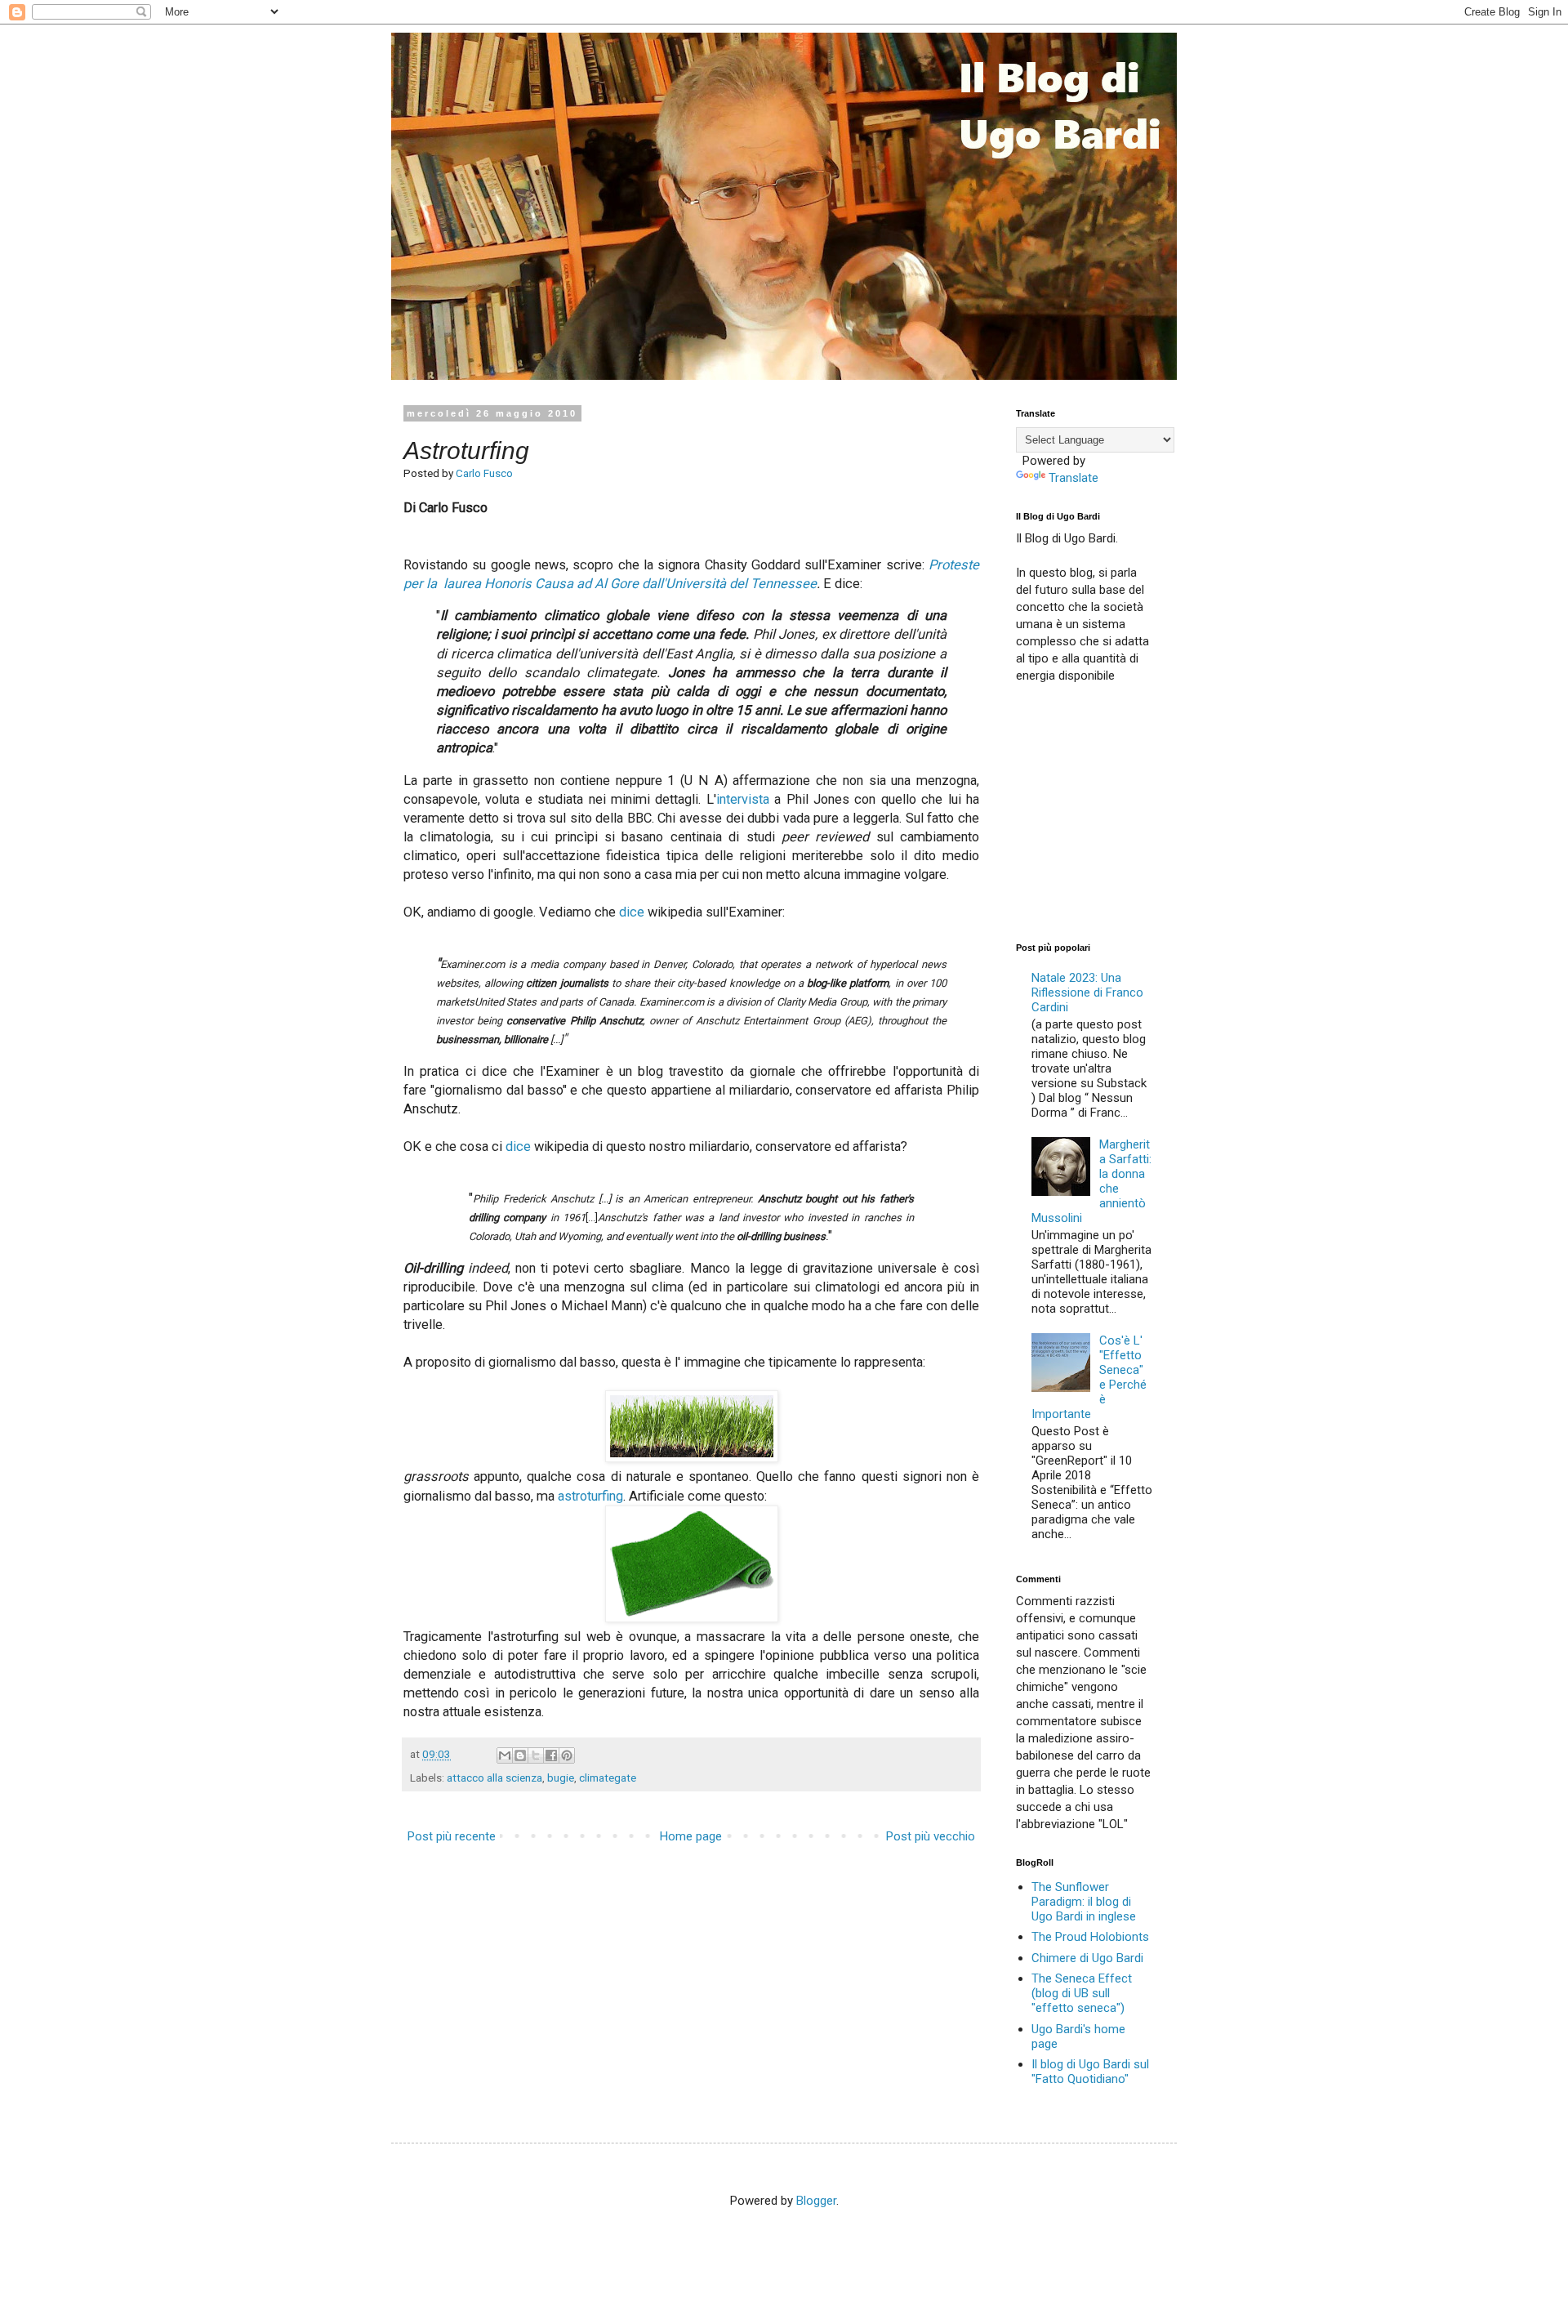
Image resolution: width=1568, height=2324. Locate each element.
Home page (691, 1836)
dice (632, 912)
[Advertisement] (1138, 811)
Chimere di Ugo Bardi (1087, 1958)
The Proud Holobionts (1090, 1937)
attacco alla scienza (494, 1778)
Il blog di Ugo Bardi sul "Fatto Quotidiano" (1090, 2072)
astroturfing (590, 1496)
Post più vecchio (931, 1836)
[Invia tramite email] (505, 1755)
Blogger (816, 2201)
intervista (743, 799)
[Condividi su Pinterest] (567, 1755)
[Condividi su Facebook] (551, 1755)
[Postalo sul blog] (520, 1755)
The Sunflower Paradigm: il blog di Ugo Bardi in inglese (1084, 1902)
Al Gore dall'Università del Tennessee (706, 584)
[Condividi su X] (536, 1755)
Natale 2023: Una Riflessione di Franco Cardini (1087, 992)
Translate (1074, 478)
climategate (608, 1778)
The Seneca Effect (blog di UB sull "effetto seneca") (1082, 1993)
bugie (561, 1778)
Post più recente (452, 1836)
